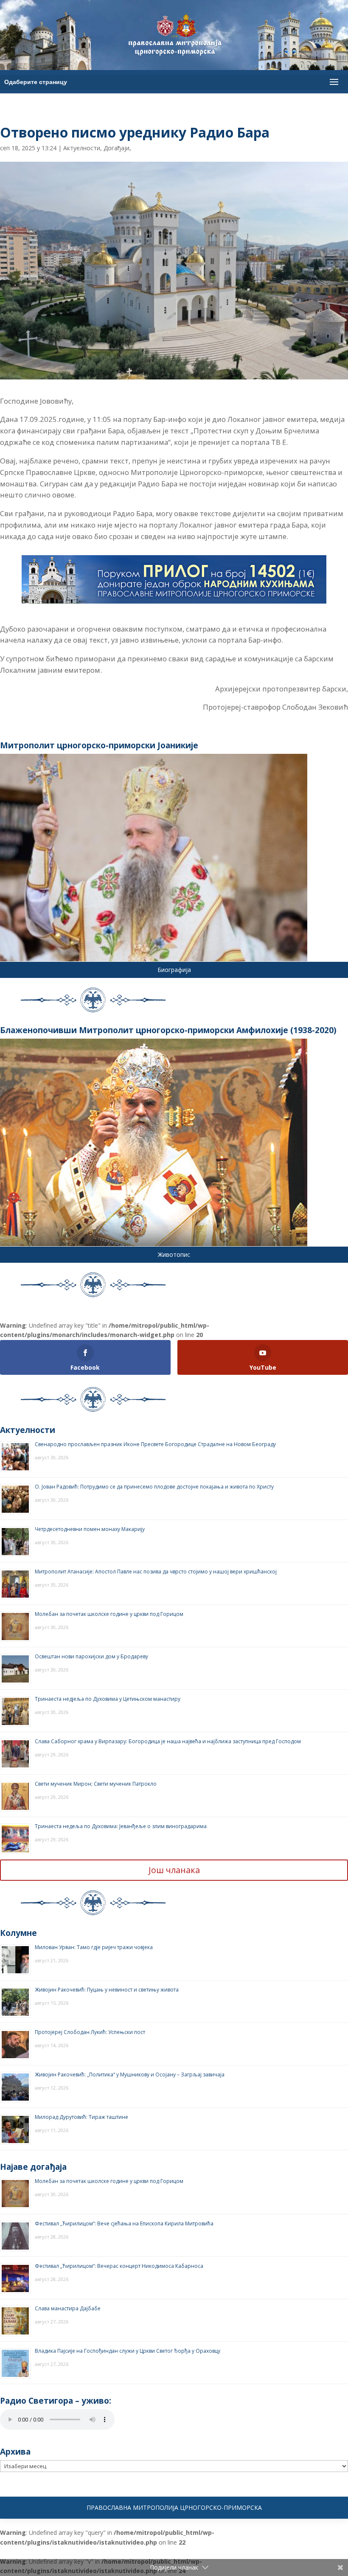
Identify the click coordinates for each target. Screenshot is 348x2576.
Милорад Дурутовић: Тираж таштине (81, 2117)
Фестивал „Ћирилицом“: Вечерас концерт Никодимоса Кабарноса (119, 2266)
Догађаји (116, 148)
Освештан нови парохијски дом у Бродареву (91, 1656)
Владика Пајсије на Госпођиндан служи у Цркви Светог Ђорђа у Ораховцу (128, 2351)
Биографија (174, 970)
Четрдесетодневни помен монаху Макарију (90, 1529)
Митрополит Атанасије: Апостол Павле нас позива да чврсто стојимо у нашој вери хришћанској (156, 1572)
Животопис (174, 1254)
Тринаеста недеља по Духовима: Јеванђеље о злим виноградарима (121, 1826)
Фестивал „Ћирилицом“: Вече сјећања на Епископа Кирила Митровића (124, 2223)
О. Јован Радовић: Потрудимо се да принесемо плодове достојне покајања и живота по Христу (154, 1487)
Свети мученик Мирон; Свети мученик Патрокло (96, 1784)
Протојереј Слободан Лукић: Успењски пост (90, 2032)
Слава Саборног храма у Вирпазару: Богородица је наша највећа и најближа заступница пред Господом (168, 1741)
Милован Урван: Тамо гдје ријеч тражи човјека (94, 1947)
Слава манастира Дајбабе (68, 2308)
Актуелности (82, 148)
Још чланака (174, 1870)
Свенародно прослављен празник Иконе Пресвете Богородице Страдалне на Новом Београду (155, 1444)
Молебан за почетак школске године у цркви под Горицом (109, 1614)
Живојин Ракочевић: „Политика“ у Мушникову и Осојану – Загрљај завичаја (130, 2075)
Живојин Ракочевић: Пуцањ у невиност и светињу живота (107, 1990)
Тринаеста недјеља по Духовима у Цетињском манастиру (108, 1699)
